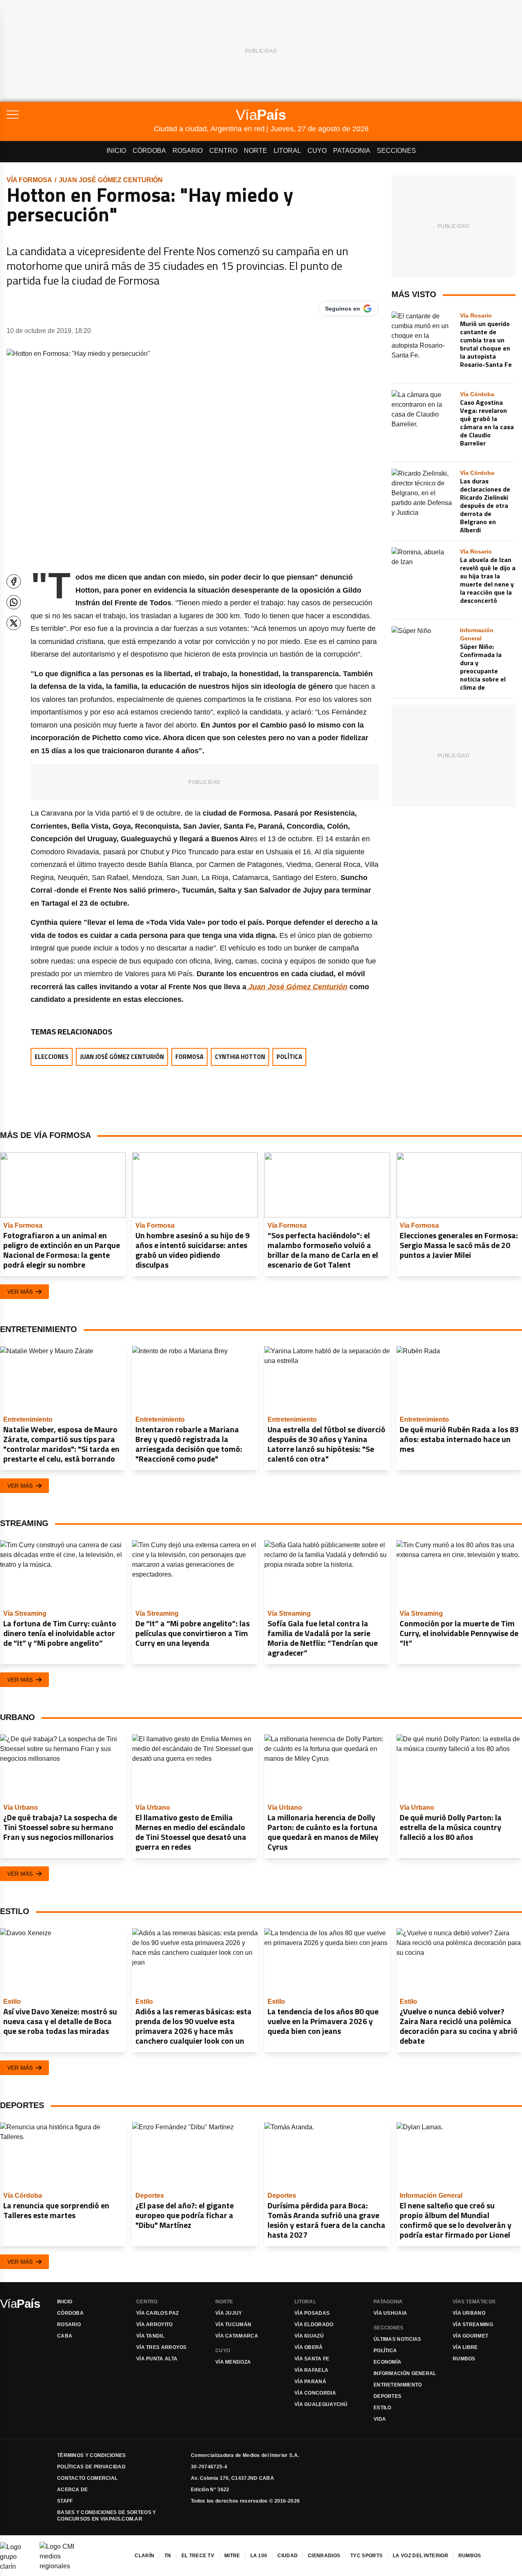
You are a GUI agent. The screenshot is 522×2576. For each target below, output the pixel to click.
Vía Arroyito (155, 2325)
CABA (65, 2336)
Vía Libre (465, 2347)
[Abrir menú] (80, 115)
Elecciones (52, 1057)
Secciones (396, 151)
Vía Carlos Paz (157, 2313)
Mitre (232, 2556)
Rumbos (464, 2359)
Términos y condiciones (92, 2455)
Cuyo (317, 151)
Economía (387, 2362)
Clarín (144, 2556)
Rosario (188, 151)
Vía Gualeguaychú (321, 2404)
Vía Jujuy (229, 2313)
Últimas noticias (397, 2339)
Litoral (287, 151)
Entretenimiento (398, 2385)
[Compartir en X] (14, 623)
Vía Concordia (315, 2393)
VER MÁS (20, 1292)
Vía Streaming (473, 2325)
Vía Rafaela (311, 2370)
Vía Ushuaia (390, 2313)
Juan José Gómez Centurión (111, 180)
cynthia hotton (240, 1057)
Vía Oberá (309, 2347)
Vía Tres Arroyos (161, 2347)
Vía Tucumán (233, 2325)
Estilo (383, 2408)
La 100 (259, 2556)
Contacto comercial (87, 2478)
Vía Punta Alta (157, 2359)
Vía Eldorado (314, 2325)
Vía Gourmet (470, 2336)
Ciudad (288, 2556)
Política (289, 1057)
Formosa (189, 1057)
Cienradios (324, 2556)
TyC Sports (366, 2556)
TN (168, 2556)
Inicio (116, 151)
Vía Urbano (469, 2313)
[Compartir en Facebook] (14, 581)
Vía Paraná (310, 2382)
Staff (65, 2501)
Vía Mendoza (233, 2362)
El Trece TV (198, 2556)
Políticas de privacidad (91, 2467)
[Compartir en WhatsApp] (14, 602)
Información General (405, 2373)
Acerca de (73, 2490)
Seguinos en (343, 309)
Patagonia (352, 151)
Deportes (387, 2396)
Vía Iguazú (309, 2336)
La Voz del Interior (420, 2556)
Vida (380, 2419)
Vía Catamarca (237, 2336)
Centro (223, 151)
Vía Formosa (29, 180)
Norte (255, 151)
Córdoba (149, 151)
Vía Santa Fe (312, 2359)
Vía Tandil (150, 2336)
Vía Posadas (312, 2313)
